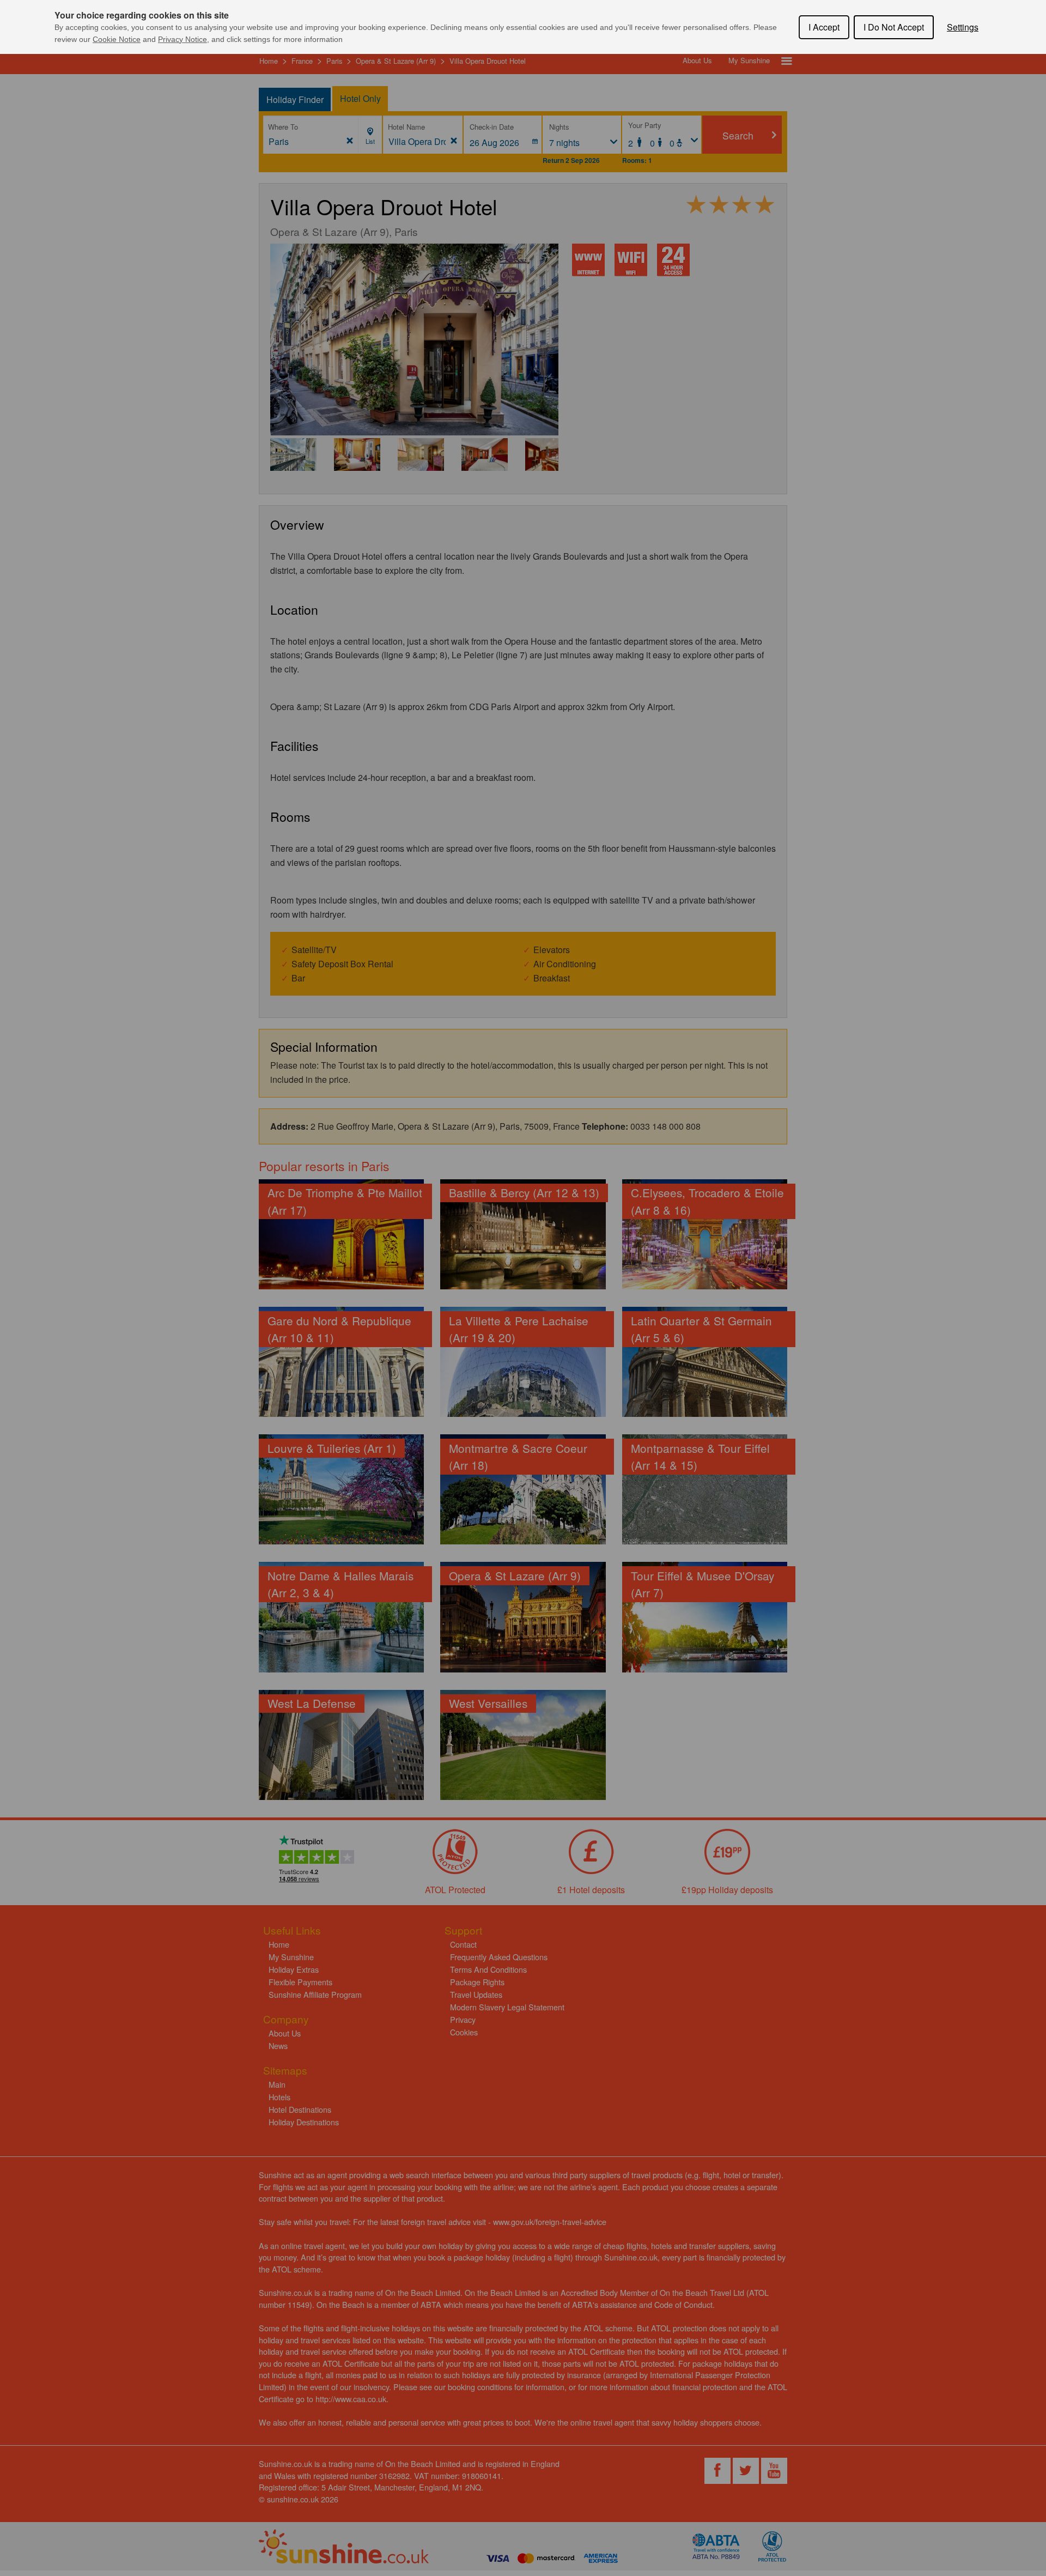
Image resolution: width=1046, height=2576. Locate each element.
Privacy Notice (183, 39)
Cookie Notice (117, 39)
